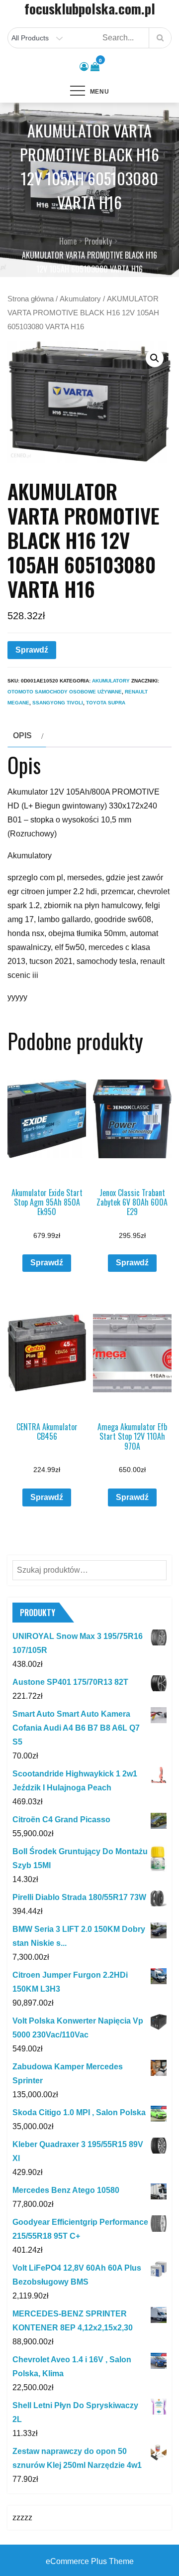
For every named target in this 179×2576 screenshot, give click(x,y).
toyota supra (106, 703)
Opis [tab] (22, 736)
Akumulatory (80, 299)
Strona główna (31, 299)
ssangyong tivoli (58, 703)
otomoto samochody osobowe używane (65, 692)
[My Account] (84, 67)
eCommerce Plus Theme (90, 2561)
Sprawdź (32, 650)
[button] (155, 358)
